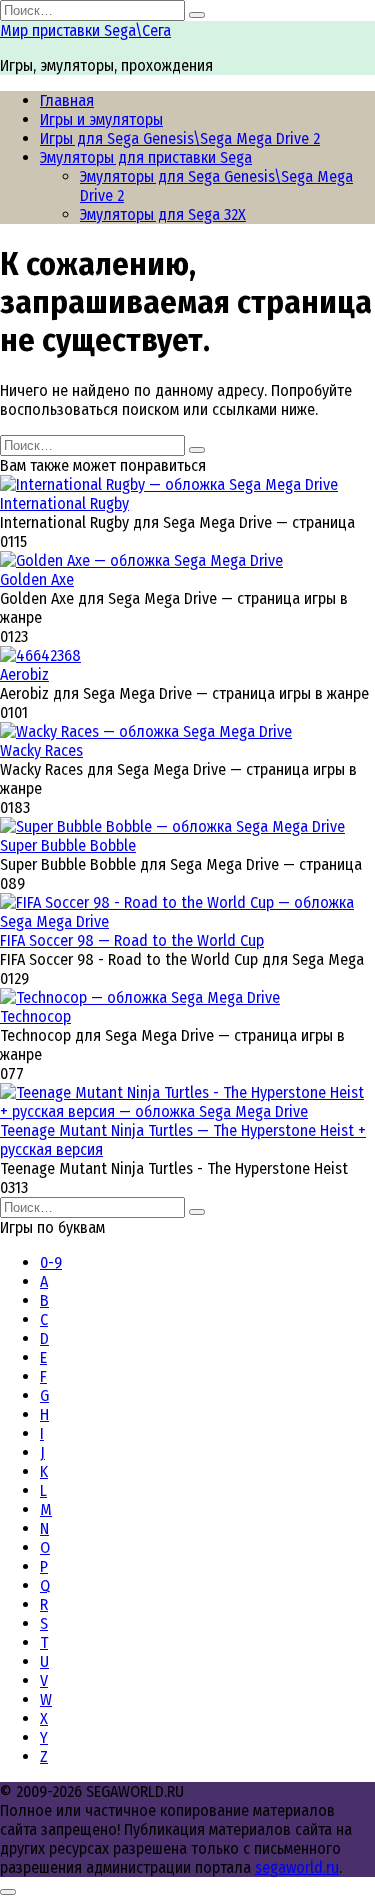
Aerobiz (24, 674)
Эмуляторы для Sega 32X (163, 214)
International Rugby (64, 503)
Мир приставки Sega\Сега (85, 30)
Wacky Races (41, 750)
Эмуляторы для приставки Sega (146, 157)
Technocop (35, 1016)
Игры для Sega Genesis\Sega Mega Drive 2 (180, 138)
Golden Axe (37, 579)
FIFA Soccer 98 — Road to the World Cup (132, 940)
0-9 (51, 1262)
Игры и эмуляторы (101, 119)
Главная (67, 100)
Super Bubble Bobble (68, 845)
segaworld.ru (297, 1867)
